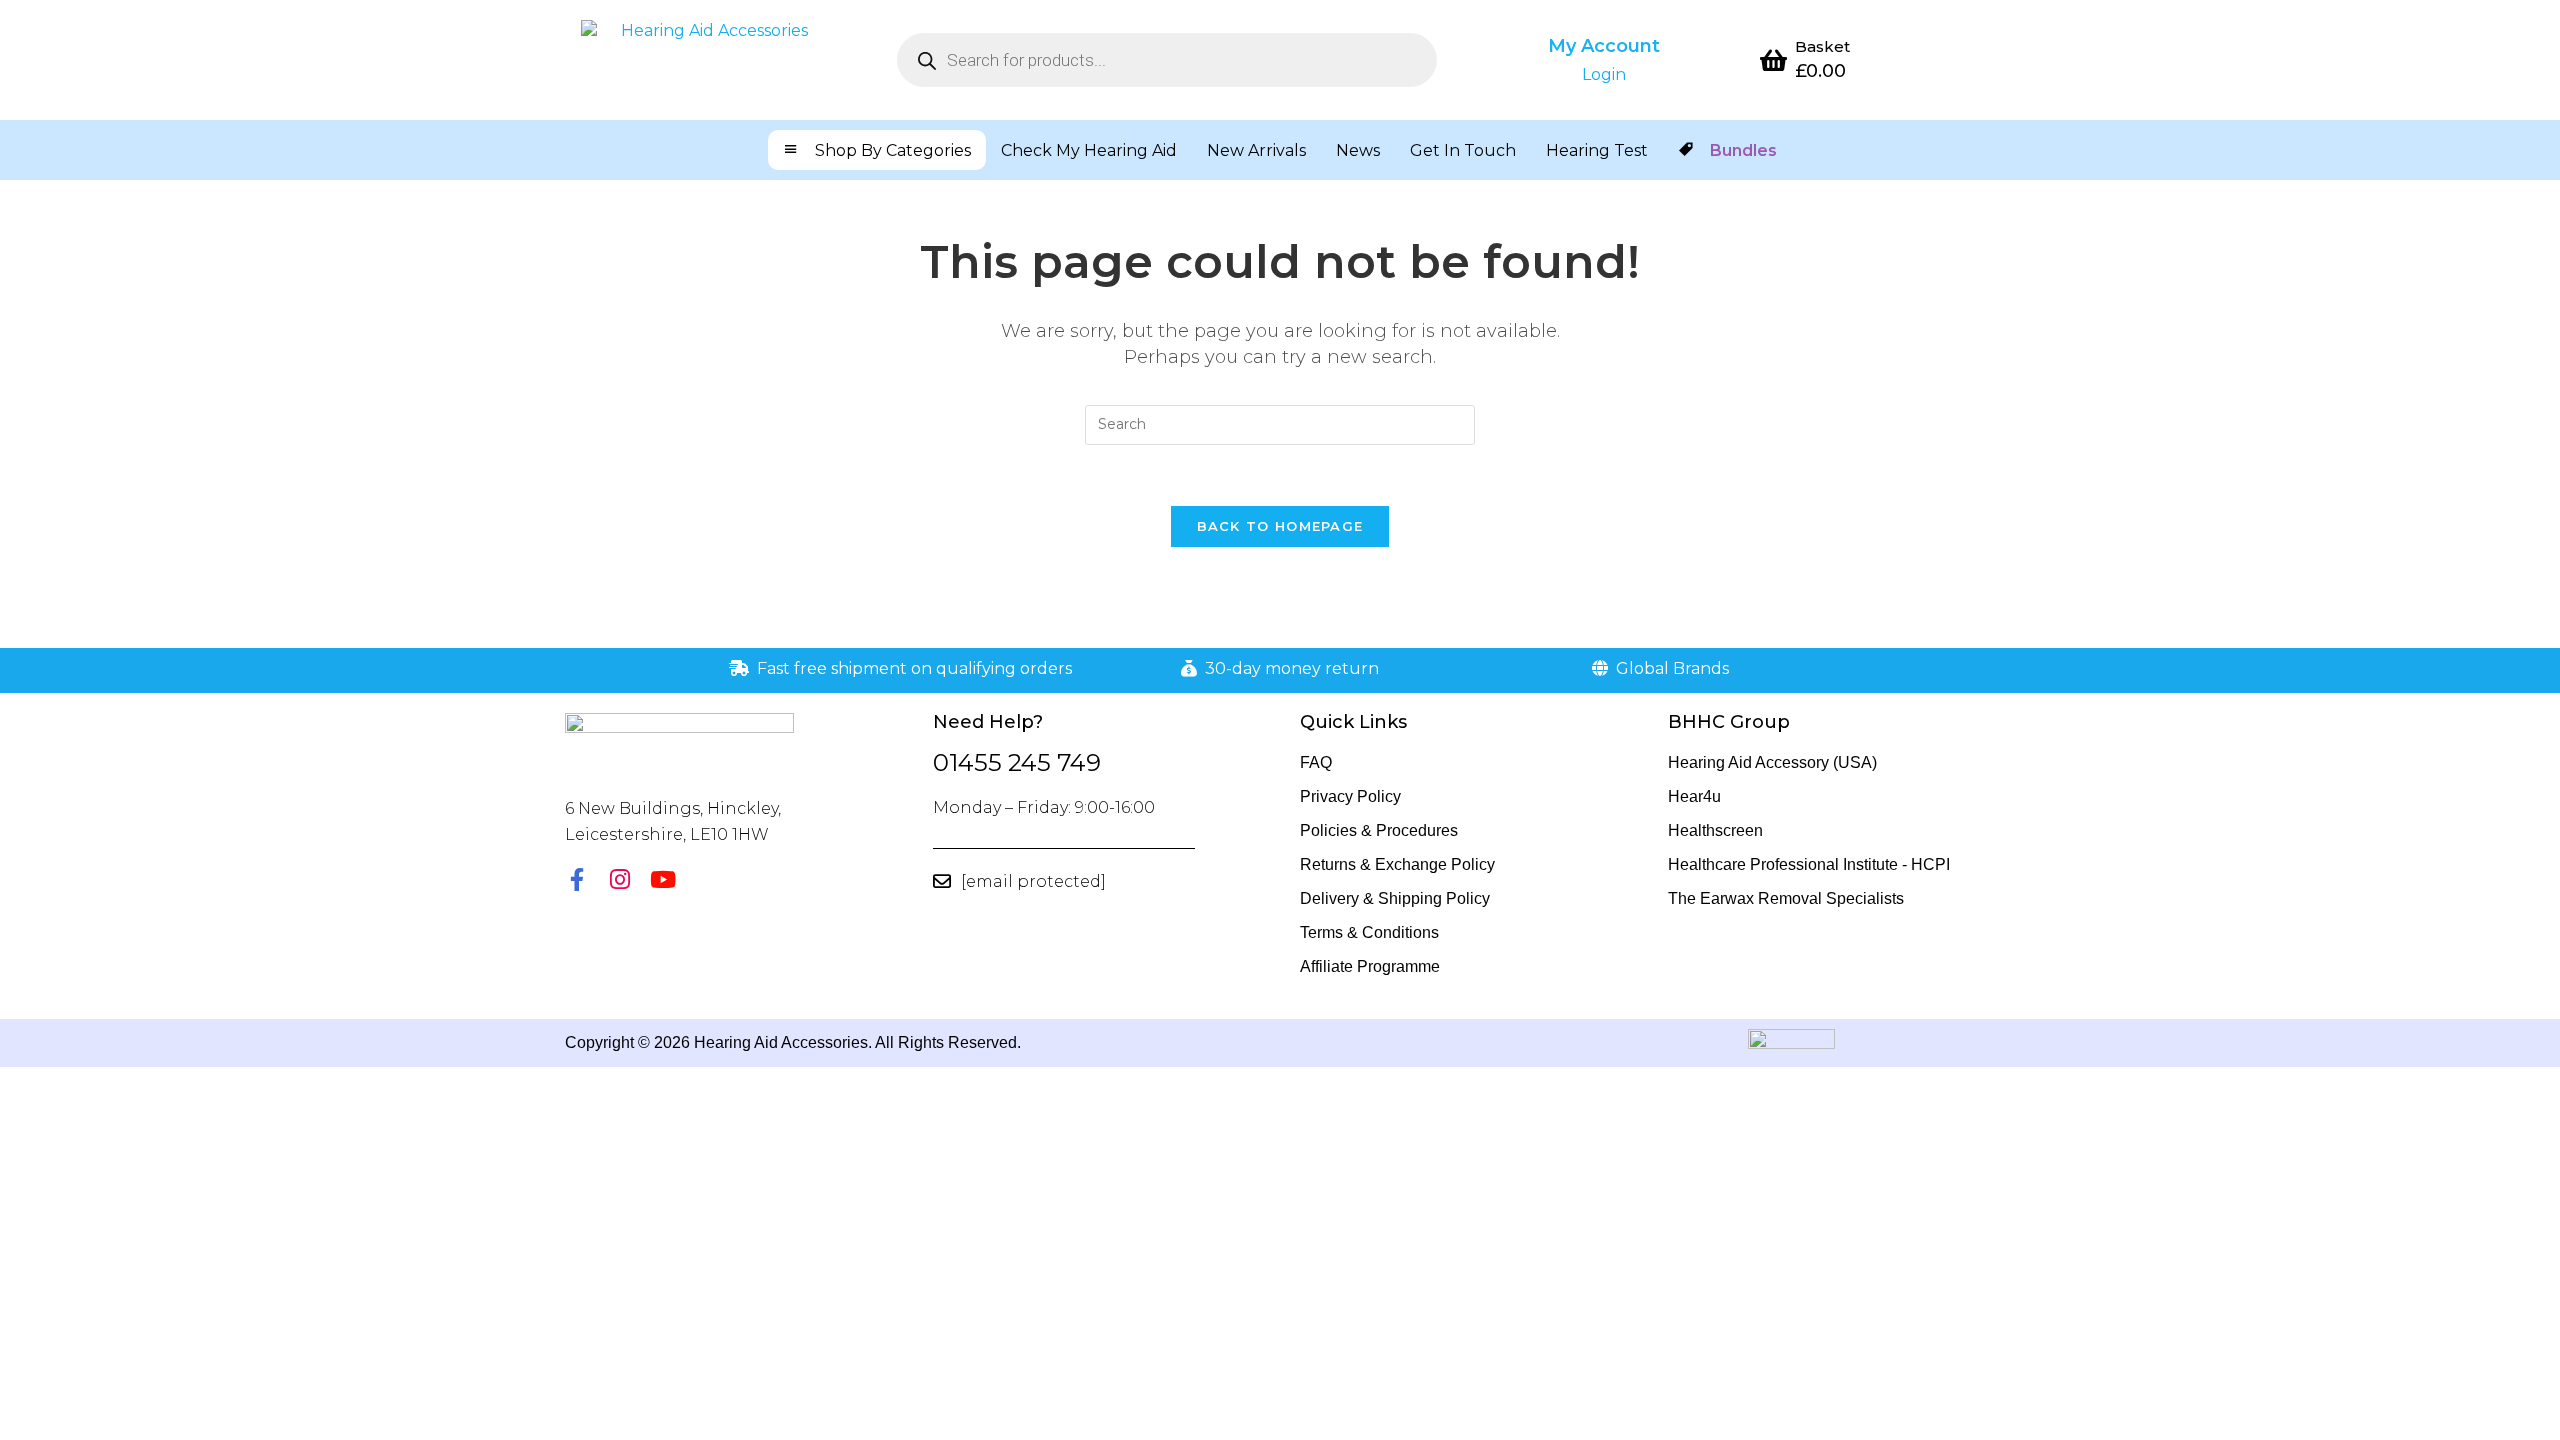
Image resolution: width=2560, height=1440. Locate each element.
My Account (1604, 46)
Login (1604, 74)
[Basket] (1773, 60)
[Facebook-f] (576, 879)
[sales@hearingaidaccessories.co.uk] (942, 882)
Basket (1822, 46)
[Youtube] (662, 879)
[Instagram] (619, 879)
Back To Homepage (1280, 526)
